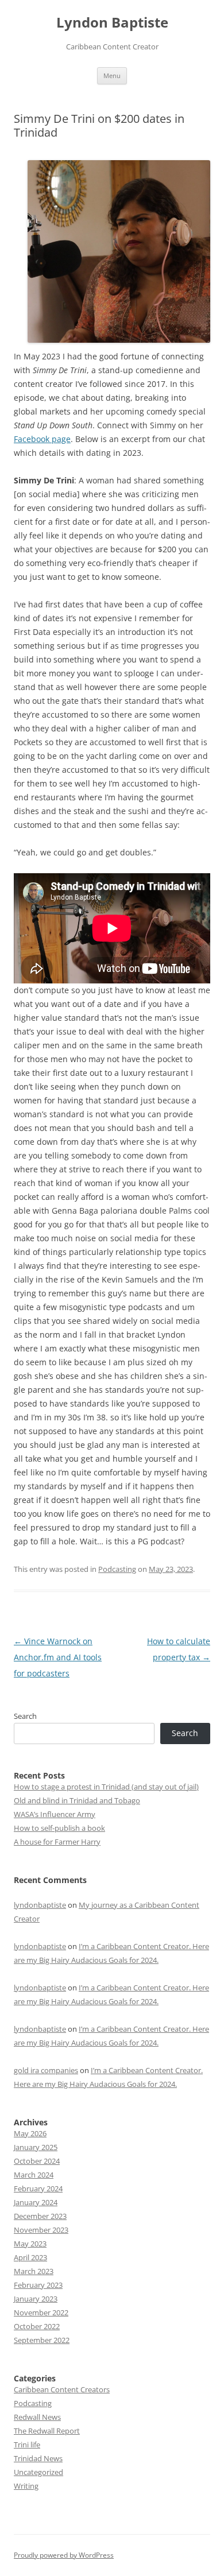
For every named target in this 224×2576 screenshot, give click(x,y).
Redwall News (37, 2417)
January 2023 (36, 2299)
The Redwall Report (47, 2431)
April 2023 (30, 2257)
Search (25, 1716)
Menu (112, 75)
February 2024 (38, 2188)
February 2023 (38, 2285)
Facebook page (42, 439)
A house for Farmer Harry (57, 1842)
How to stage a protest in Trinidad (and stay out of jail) (106, 1787)
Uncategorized (38, 2472)
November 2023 (41, 2230)
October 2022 (37, 2326)
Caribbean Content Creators (62, 2389)
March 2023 (34, 2271)
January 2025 (36, 2147)
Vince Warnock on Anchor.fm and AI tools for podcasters (58, 1657)
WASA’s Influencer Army (55, 1814)
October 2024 (37, 2161)
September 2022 (42, 2340)
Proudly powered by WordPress (64, 2555)
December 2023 (40, 2216)
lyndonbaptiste (40, 1905)
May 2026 (30, 2133)
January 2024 (36, 2202)
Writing (26, 2486)
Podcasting (117, 1569)
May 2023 (30, 2244)
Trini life (27, 2445)
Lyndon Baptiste (112, 23)
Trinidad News (38, 2458)
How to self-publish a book (59, 1828)
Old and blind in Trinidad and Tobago (77, 1800)
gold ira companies (46, 2070)
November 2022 (41, 2312)
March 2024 (34, 2175)
